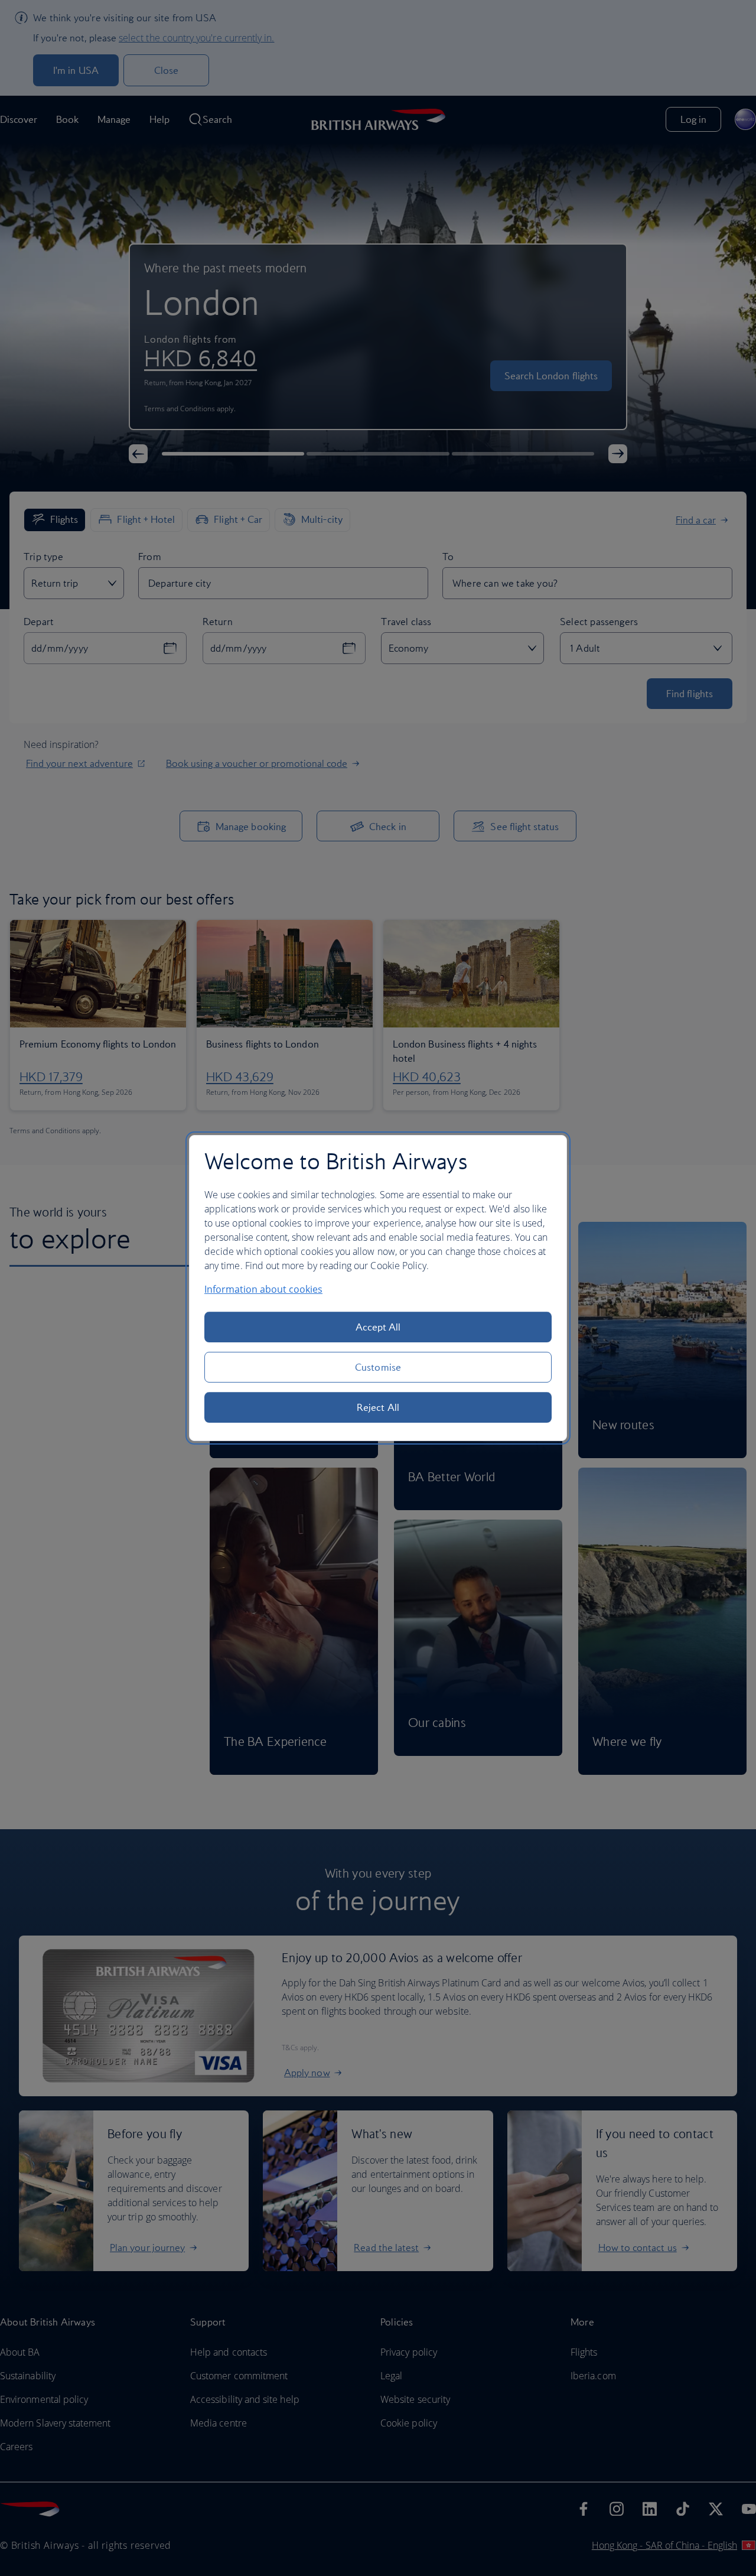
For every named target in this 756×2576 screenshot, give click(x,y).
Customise (378, 1367)
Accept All (378, 1327)
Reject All (378, 1407)
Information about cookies (263, 1289)
